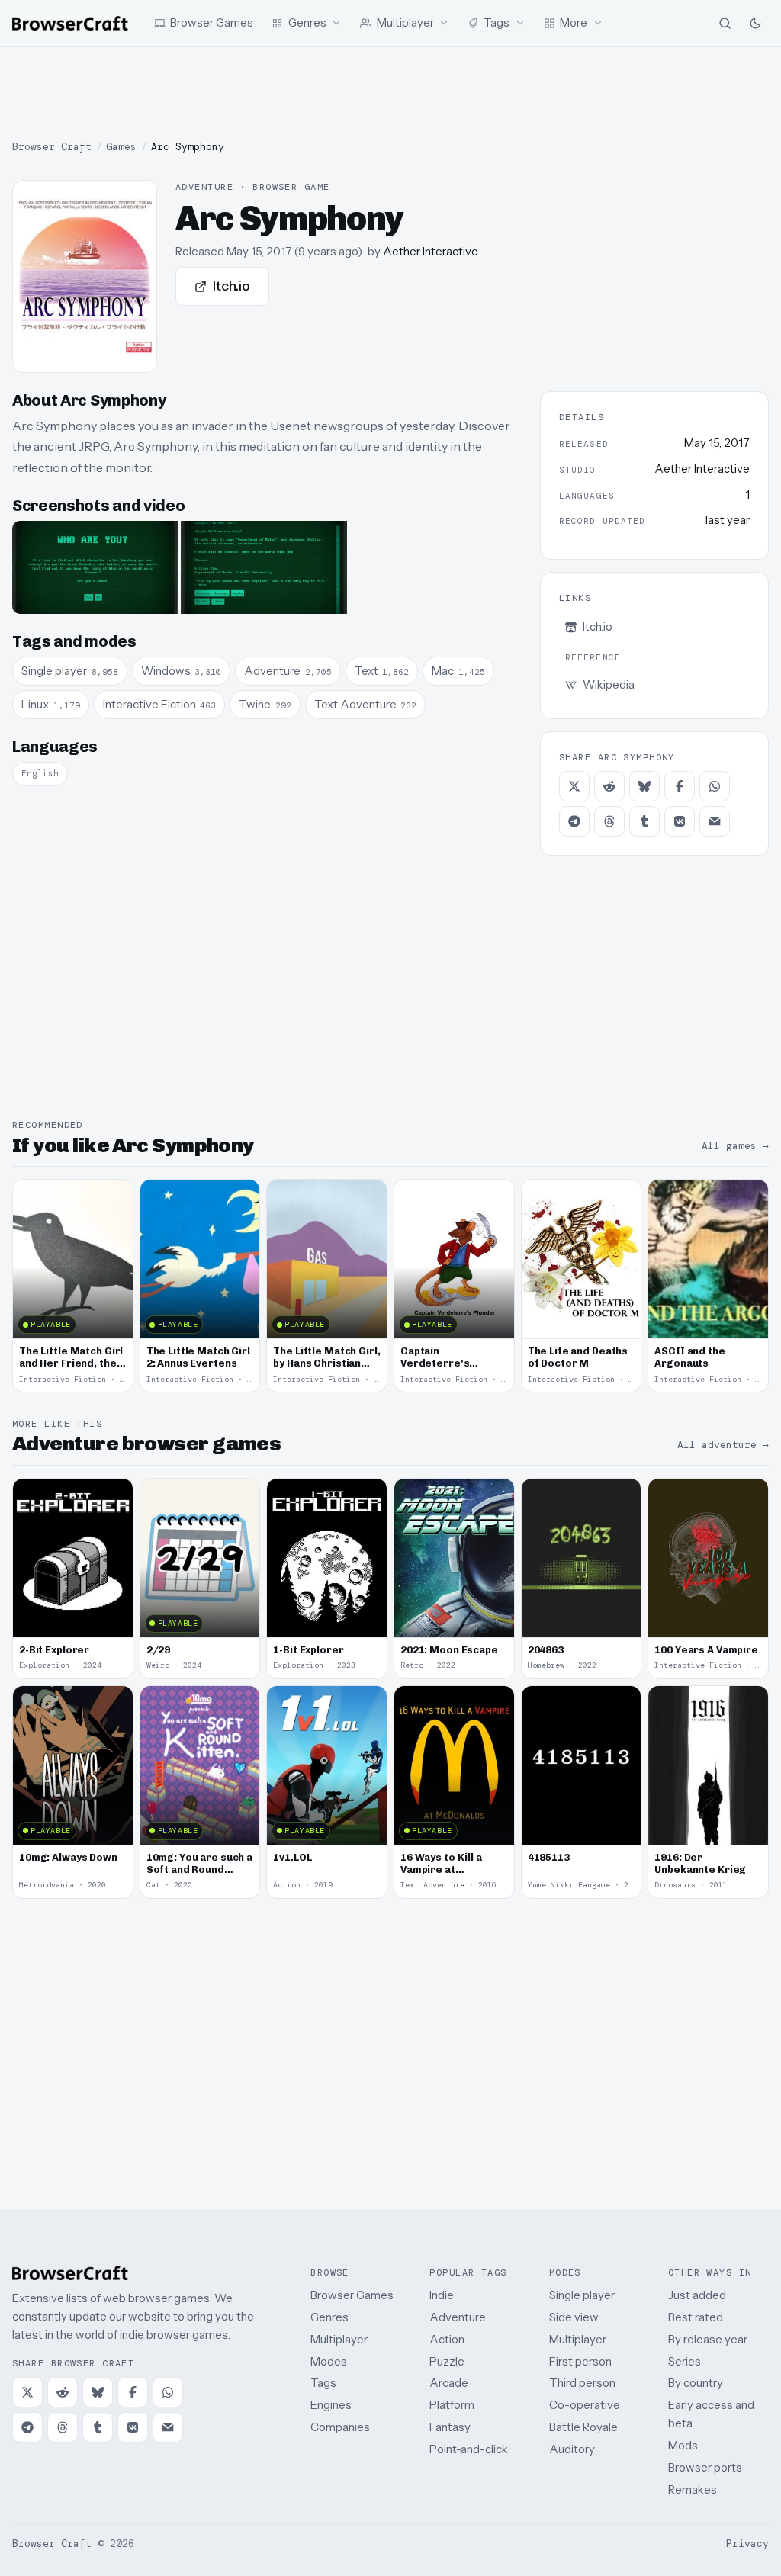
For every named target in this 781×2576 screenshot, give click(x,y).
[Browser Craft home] (70, 23)
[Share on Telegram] (574, 821)
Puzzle (447, 2361)
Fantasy (450, 2427)
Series (685, 2361)
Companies (340, 2427)
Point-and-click (469, 2449)
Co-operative (585, 2405)
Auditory (572, 2449)
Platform (452, 2405)
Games (121, 147)
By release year (708, 2339)
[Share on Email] (715, 821)
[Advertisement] (390, 93)
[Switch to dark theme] (755, 23)
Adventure (458, 2317)
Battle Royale (583, 2427)
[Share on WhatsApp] (715, 786)
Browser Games (352, 2295)
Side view (574, 2317)
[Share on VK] (680, 821)
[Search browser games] (725, 23)
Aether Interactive (431, 251)
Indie (442, 2295)
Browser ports (705, 2467)
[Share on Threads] (609, 821)
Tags (323, 2383)
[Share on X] (574, 786)
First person (580, 2361)
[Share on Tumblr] (644, 821)
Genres (329, 2317)
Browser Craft (52, 147)
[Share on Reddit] (609, 786)
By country (696, 2383)
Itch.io (231, 286)
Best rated (696, 2317)
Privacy (747, 2544)
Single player (582, 2295)
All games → (735, 1146)
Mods (683, 2445)
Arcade (449, 2383)
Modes (329, 2361)
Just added (697, 2295)
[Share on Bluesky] (644, 786)
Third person (582, 2383)
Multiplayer (339, 2339)
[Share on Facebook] (680, 786)
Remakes (693, 2489)
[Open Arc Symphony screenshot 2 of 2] (264, 567)
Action (447, 2339)
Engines (331, 2405)
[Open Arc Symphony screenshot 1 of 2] (95, 567)
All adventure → (723, 1445)
